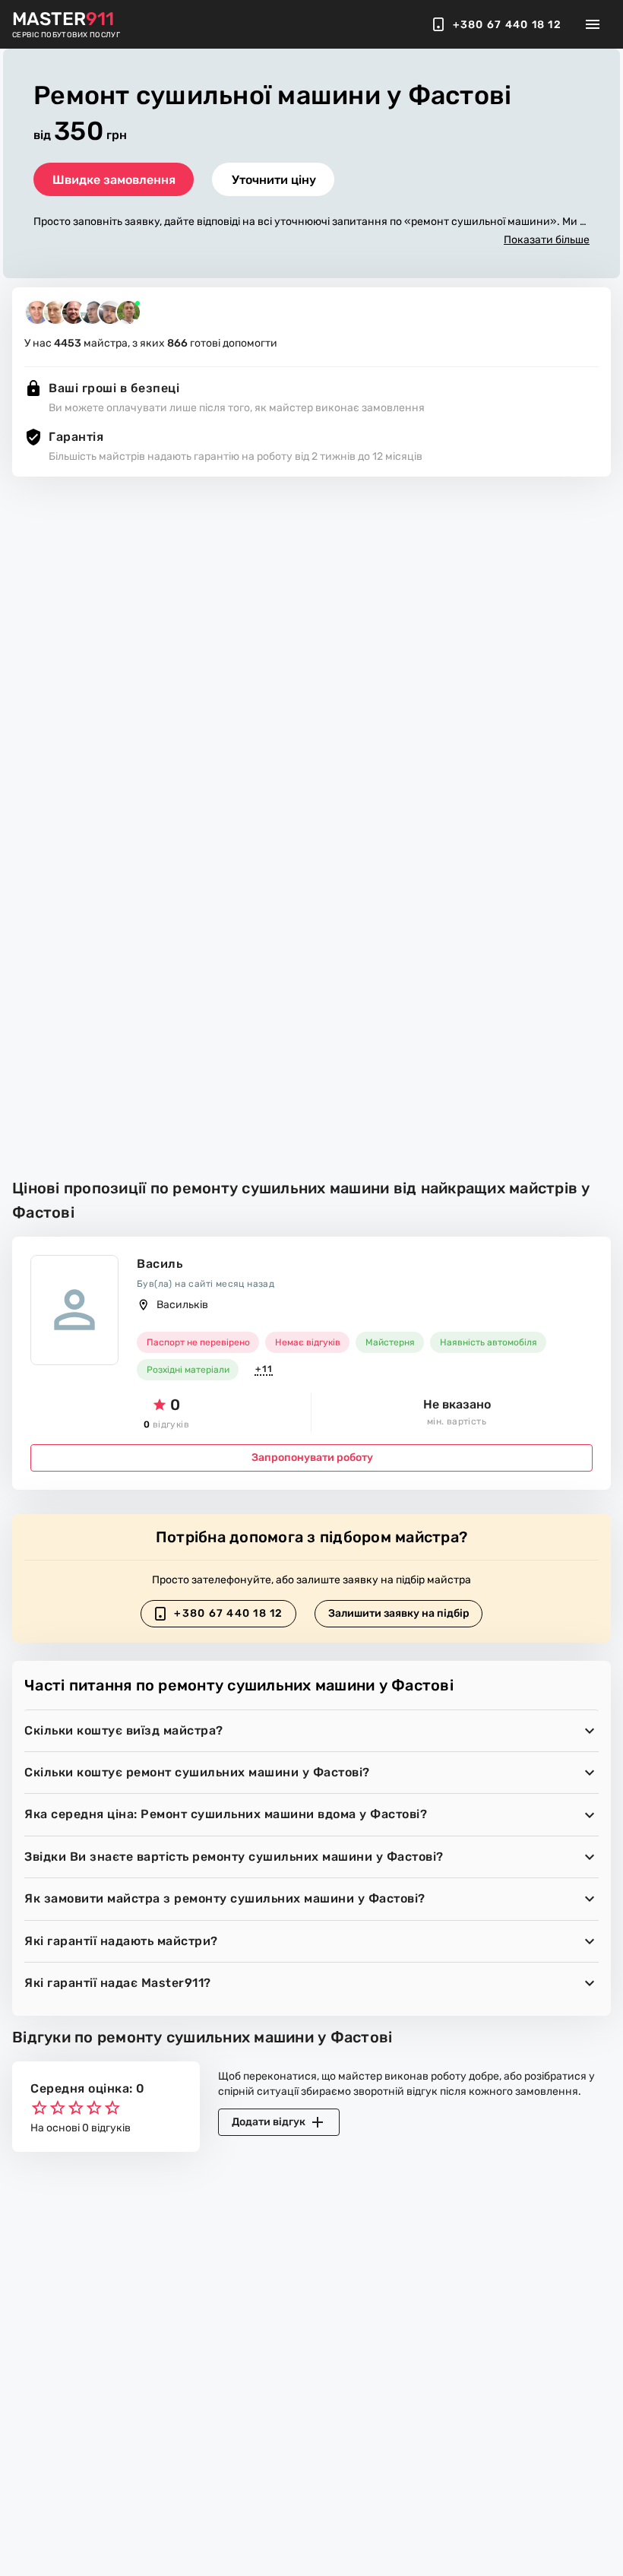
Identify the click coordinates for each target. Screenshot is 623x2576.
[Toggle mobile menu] (593, 24)
